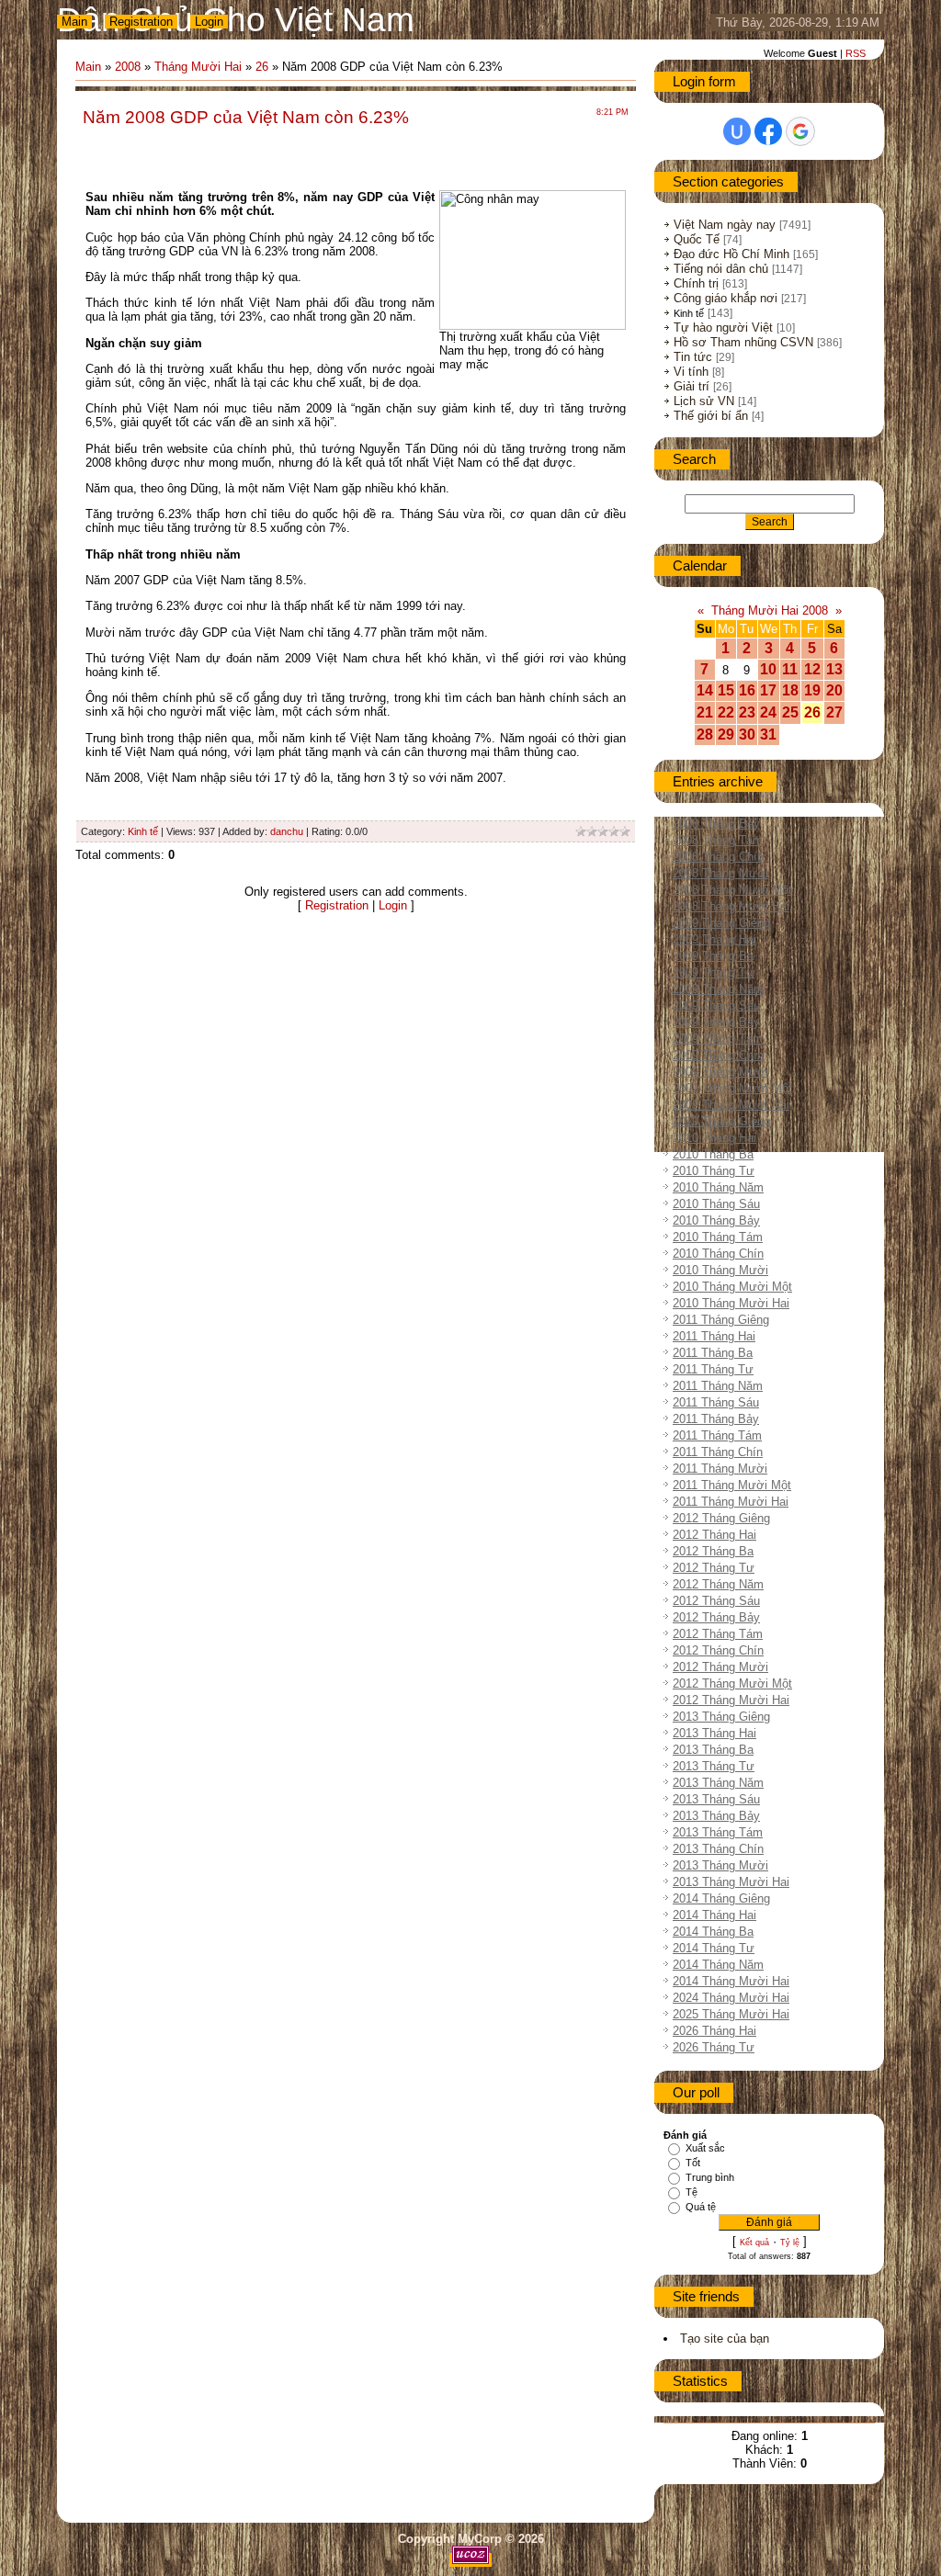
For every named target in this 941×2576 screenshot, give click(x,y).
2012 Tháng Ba (713, 1551)
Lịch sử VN (704, 401)
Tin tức (693, 357)
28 (705, 734)
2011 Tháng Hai (714, 1336)
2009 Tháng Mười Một (732, 1088)
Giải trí (692, 386)
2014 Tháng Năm (718, 1965)
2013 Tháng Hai (714, 1733)
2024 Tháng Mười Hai (731, 1998)
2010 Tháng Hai (714, 1138)
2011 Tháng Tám (717, 1435)
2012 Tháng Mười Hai (731, 1700)
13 (834, 669)
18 (790, 690)
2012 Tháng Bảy (716, 1617)
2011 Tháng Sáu (716, 1402)
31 (768, 734)
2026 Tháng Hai (714, 2031)
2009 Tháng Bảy (716, 1022)
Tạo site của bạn (725, 2339)
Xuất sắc (705, 2148)
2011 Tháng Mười (720, 1469)
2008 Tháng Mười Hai (731, 906)
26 (262, 67)
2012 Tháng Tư (714, 1568)
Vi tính (691, 372)
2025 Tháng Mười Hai (731, 2014)
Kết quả (754, 2243)
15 (726, 690)
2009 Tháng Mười (720, 1072)
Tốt (693, 2163)
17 (768, 690)
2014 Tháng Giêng (721, 1898)
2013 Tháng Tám (718, 1832)
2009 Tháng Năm (718, 989)
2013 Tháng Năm (718, 1783)
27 (834, 712)
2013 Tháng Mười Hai (731, 1882)
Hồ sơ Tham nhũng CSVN (743, 342)
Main (74, 22)
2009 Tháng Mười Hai (731, 1105)
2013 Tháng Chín (718, 1849)
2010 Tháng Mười (720, 1270)
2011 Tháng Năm (718, 1386)
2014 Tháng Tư (714, 1948)
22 (726, 712)
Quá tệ (701, 2207)
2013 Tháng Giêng (721, 1717)
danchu (287, 831)
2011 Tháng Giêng (721, 1320)
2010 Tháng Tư (714, 1171)
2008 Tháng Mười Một (732, 890)
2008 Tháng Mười (720, 873)
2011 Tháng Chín (718, 1452)
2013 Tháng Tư (714, 1766)
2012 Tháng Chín (718, 1650)
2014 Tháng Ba (713, 1932)
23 (747, 712)
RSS (856, 53)
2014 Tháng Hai (714, 1915)
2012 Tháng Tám (718, 1634)
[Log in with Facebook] (768, 131)
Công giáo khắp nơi (726, 298)
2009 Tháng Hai (714, 939)
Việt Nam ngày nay (725, 225)
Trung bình (710, 2177)
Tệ (692, 2192)
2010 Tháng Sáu (716, 1204)
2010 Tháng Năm (718, 1187)
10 (768, 669)
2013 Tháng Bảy (716, 1816)
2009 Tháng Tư (714, 972)
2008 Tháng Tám (718, 840)
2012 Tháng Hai (714, 1535)
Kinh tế (143, 831)
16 (747, 690)
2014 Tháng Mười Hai (731, 1981)
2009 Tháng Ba (713, 956)
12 (812, 669)
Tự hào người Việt (723, 328)
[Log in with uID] (737, 131)
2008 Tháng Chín (718, 857)
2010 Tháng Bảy (716, 1220)
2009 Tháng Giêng (721, 923)
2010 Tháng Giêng (721, 1121)
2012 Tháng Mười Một (732, 1683)
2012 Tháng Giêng (721, 1518)
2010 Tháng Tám (718, 1237)
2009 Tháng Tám (718, 1039)
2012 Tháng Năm (718, 1584)
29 (726, 734)
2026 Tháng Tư (714, 2047)
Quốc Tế (697, 239)
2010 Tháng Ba (713, 1154)
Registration (141, 22)
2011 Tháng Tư (713, 1369)
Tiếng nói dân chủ (721, 269)
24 (768, 712)
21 (705, 712)
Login (209, 22)
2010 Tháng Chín (718, 1254)
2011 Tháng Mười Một (732, 1485)
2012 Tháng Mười (720, 1667)
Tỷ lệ (790, 2243)
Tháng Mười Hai (198, 67)
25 (790, 712)
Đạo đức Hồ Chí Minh (731, 254)
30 (747, 734)
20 (834, 690)
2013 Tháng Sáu (716, 1799)
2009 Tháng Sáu (716, 1006)
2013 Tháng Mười (720, 1865)
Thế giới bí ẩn (711, 416)
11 (790, 669)
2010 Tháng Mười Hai (731, 1303)
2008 (128, 67)
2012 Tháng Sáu (716, 1601)
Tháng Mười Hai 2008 (770, 610)
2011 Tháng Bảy (716, 1419)
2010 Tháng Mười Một (732, 1287)
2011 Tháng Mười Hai (731, 1502)
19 (812, 690)
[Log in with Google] (800, 131)
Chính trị (696, 283)
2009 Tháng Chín (718, 1055)
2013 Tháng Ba (713, 1750)
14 (705, 690)
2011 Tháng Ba (713, 1353)
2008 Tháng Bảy (716, 824)
